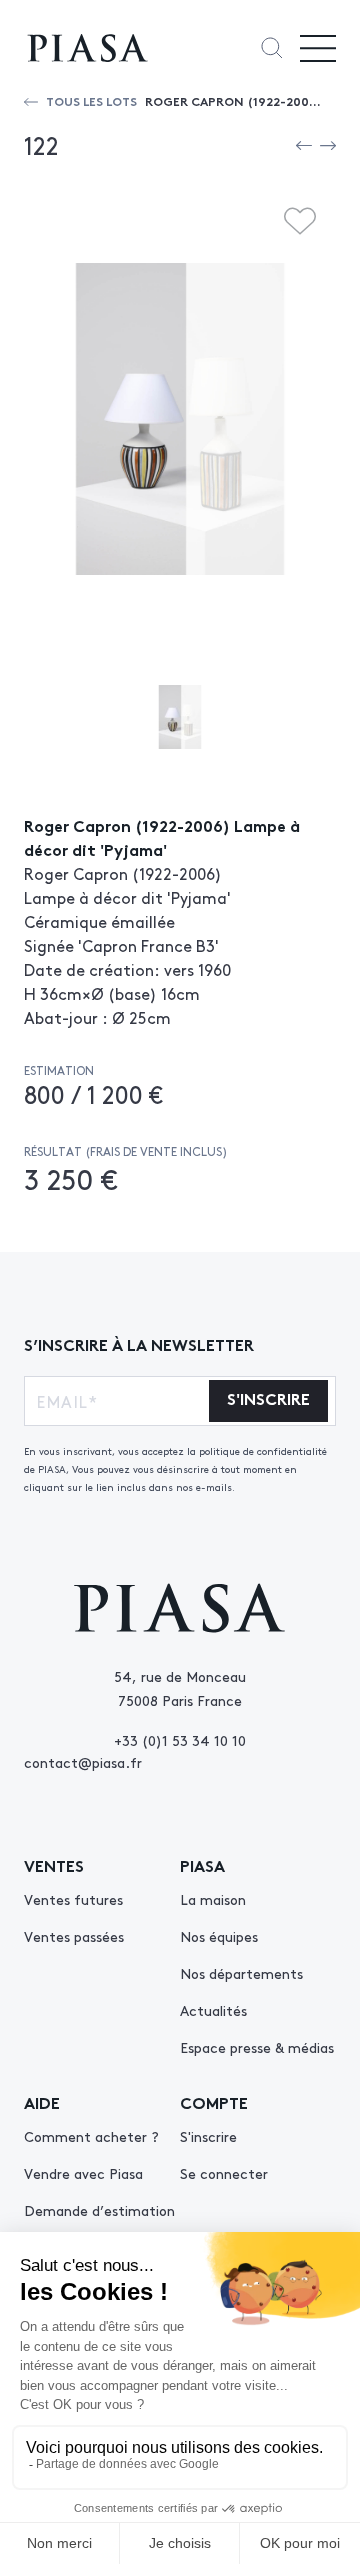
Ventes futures (73, 1899)
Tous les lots (91, 100)
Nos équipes (219, 1936)
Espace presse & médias (257, 2047)
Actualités (213, 2010)
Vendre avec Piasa (83, 2173)
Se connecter (224, 2173)
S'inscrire (208, 2136)
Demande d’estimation (99, 2210)
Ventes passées (74, 1936)
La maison (213, 1899)
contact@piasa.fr (83, 1762)
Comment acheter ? (91, 2136)
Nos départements (241, 1973)
